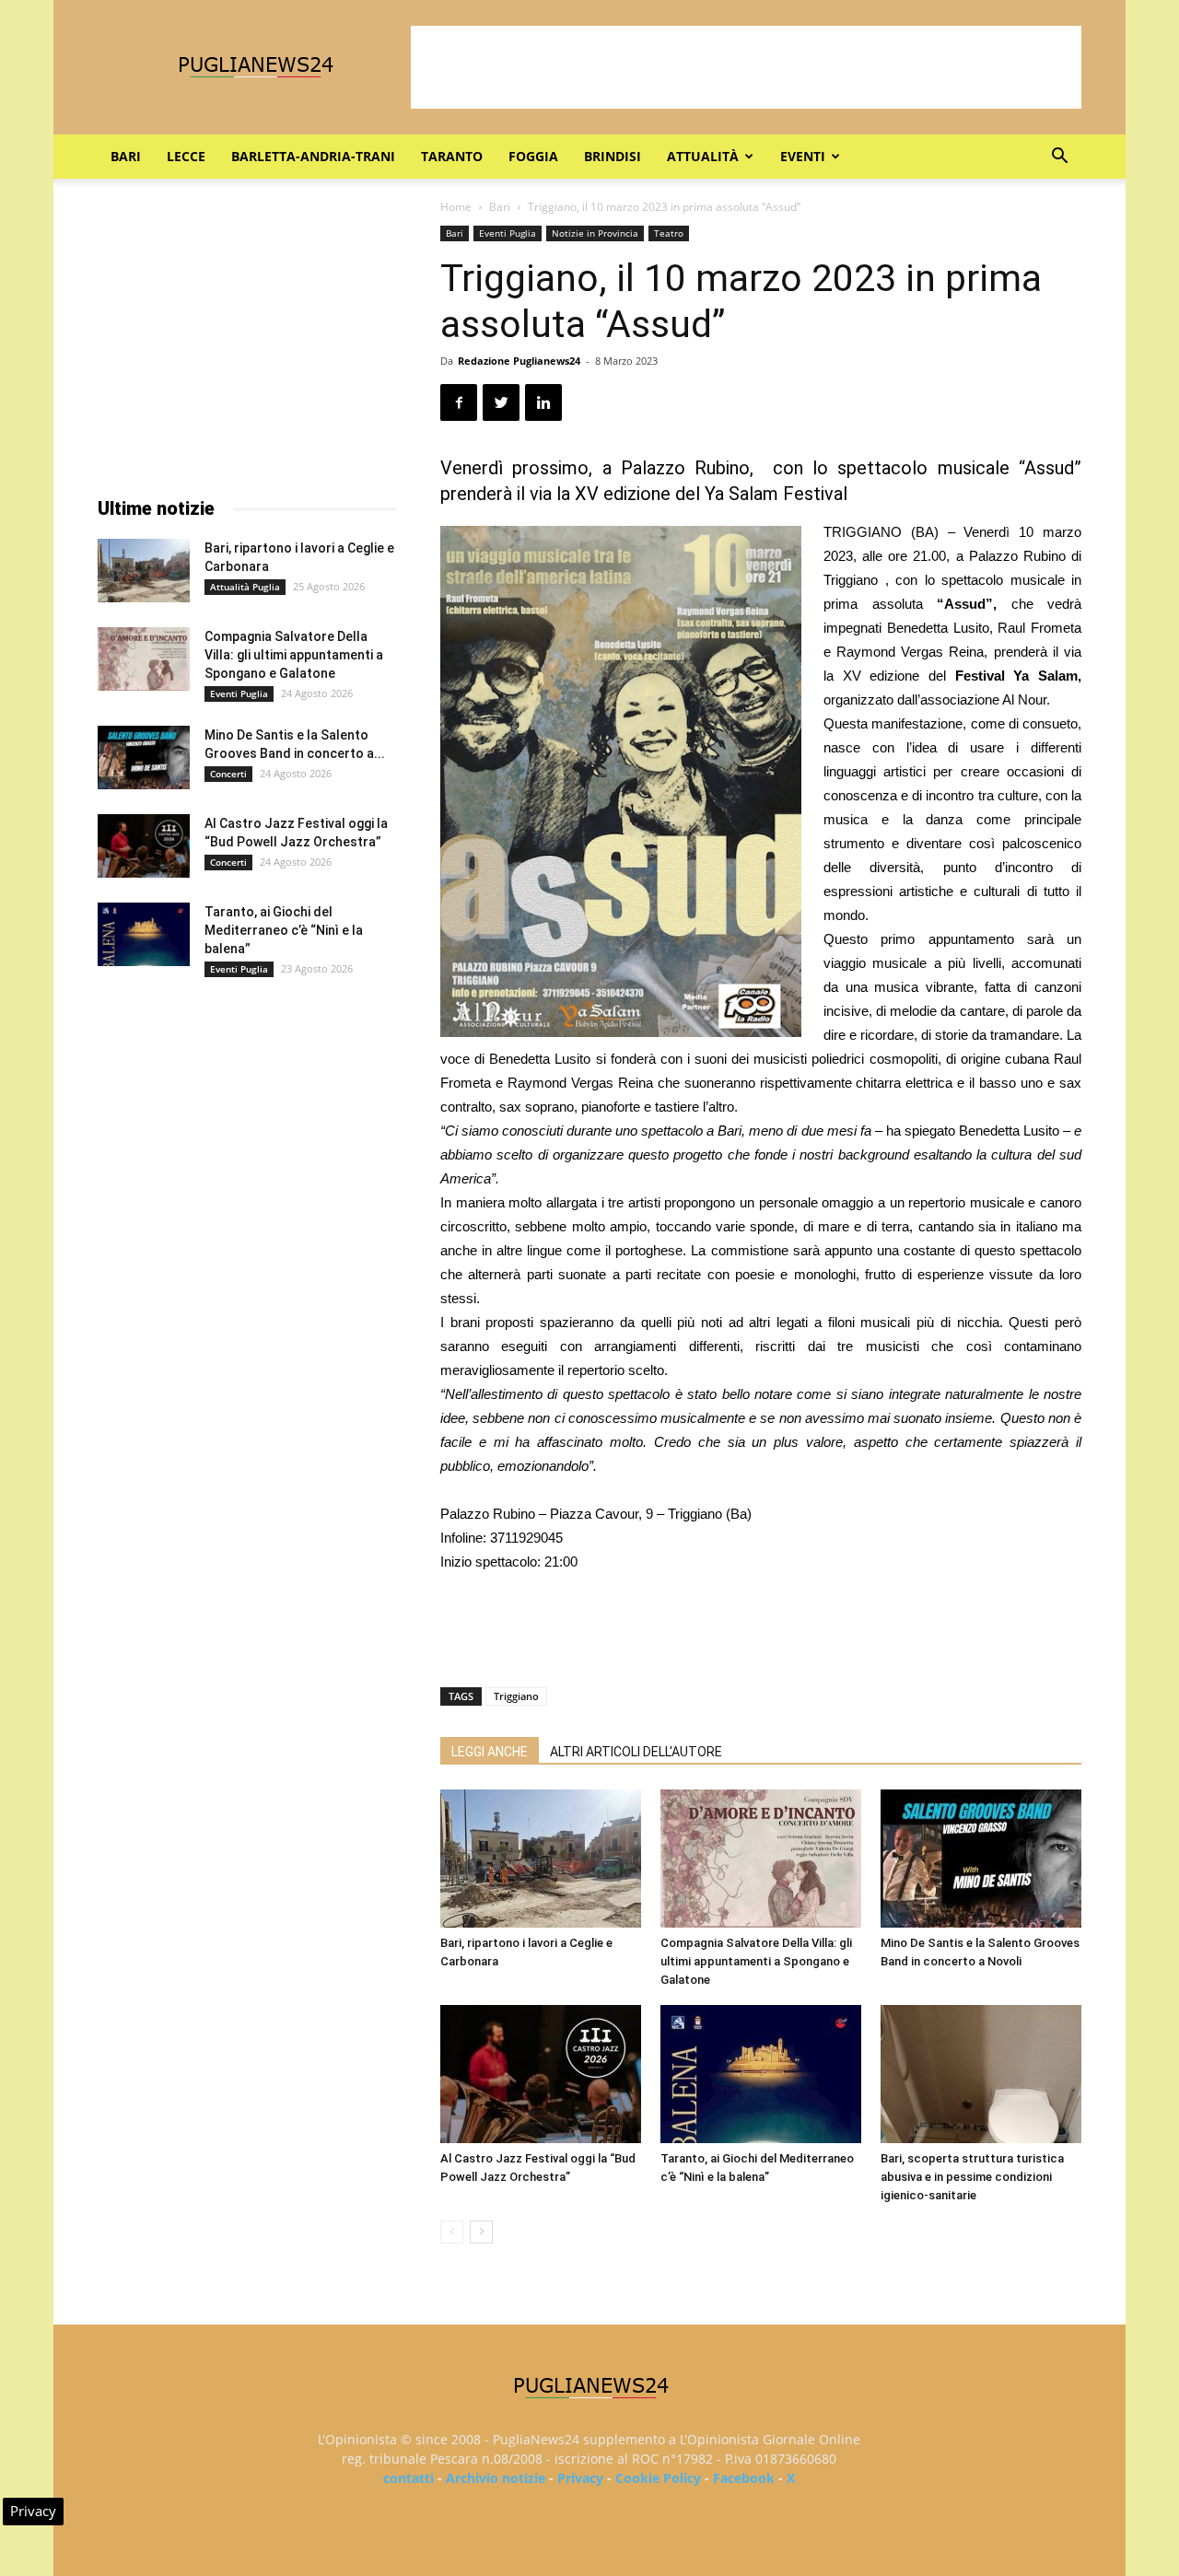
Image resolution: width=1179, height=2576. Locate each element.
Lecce (186, 156)
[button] (1059, 158)
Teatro (669, 233)
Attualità (703, 156)
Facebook (744, 2478)
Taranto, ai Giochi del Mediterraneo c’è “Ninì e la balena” (284, 930)
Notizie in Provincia (595, 233)
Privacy (580, 2478)
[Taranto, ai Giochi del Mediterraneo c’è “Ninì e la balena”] (761, 2074)
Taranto (452, 156)
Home (456, 207)
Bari (126, 156)
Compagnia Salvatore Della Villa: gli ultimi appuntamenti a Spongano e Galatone (756, 1961)
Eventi (803, 156)
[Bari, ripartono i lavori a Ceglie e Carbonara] (541, 1859)
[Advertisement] (746, 67)
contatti (409, 2478)
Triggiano (516, 1696)
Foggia (533, 156)
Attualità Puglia (245, 587)
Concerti (228, 774)
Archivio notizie (496, 2478)
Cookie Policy (658, 2478)
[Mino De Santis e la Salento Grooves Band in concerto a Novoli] (981, 1859)
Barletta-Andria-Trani (313, 156)
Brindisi (613, 156)
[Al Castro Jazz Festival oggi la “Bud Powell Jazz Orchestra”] (541, 2074)
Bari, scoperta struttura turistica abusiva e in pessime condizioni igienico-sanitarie (972, 2177)
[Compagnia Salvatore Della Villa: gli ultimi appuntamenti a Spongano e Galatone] (761, 1859)
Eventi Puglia (508, 233)
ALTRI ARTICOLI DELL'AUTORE (636, 1752)
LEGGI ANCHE (490, 1752)
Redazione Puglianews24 (519, 361)
